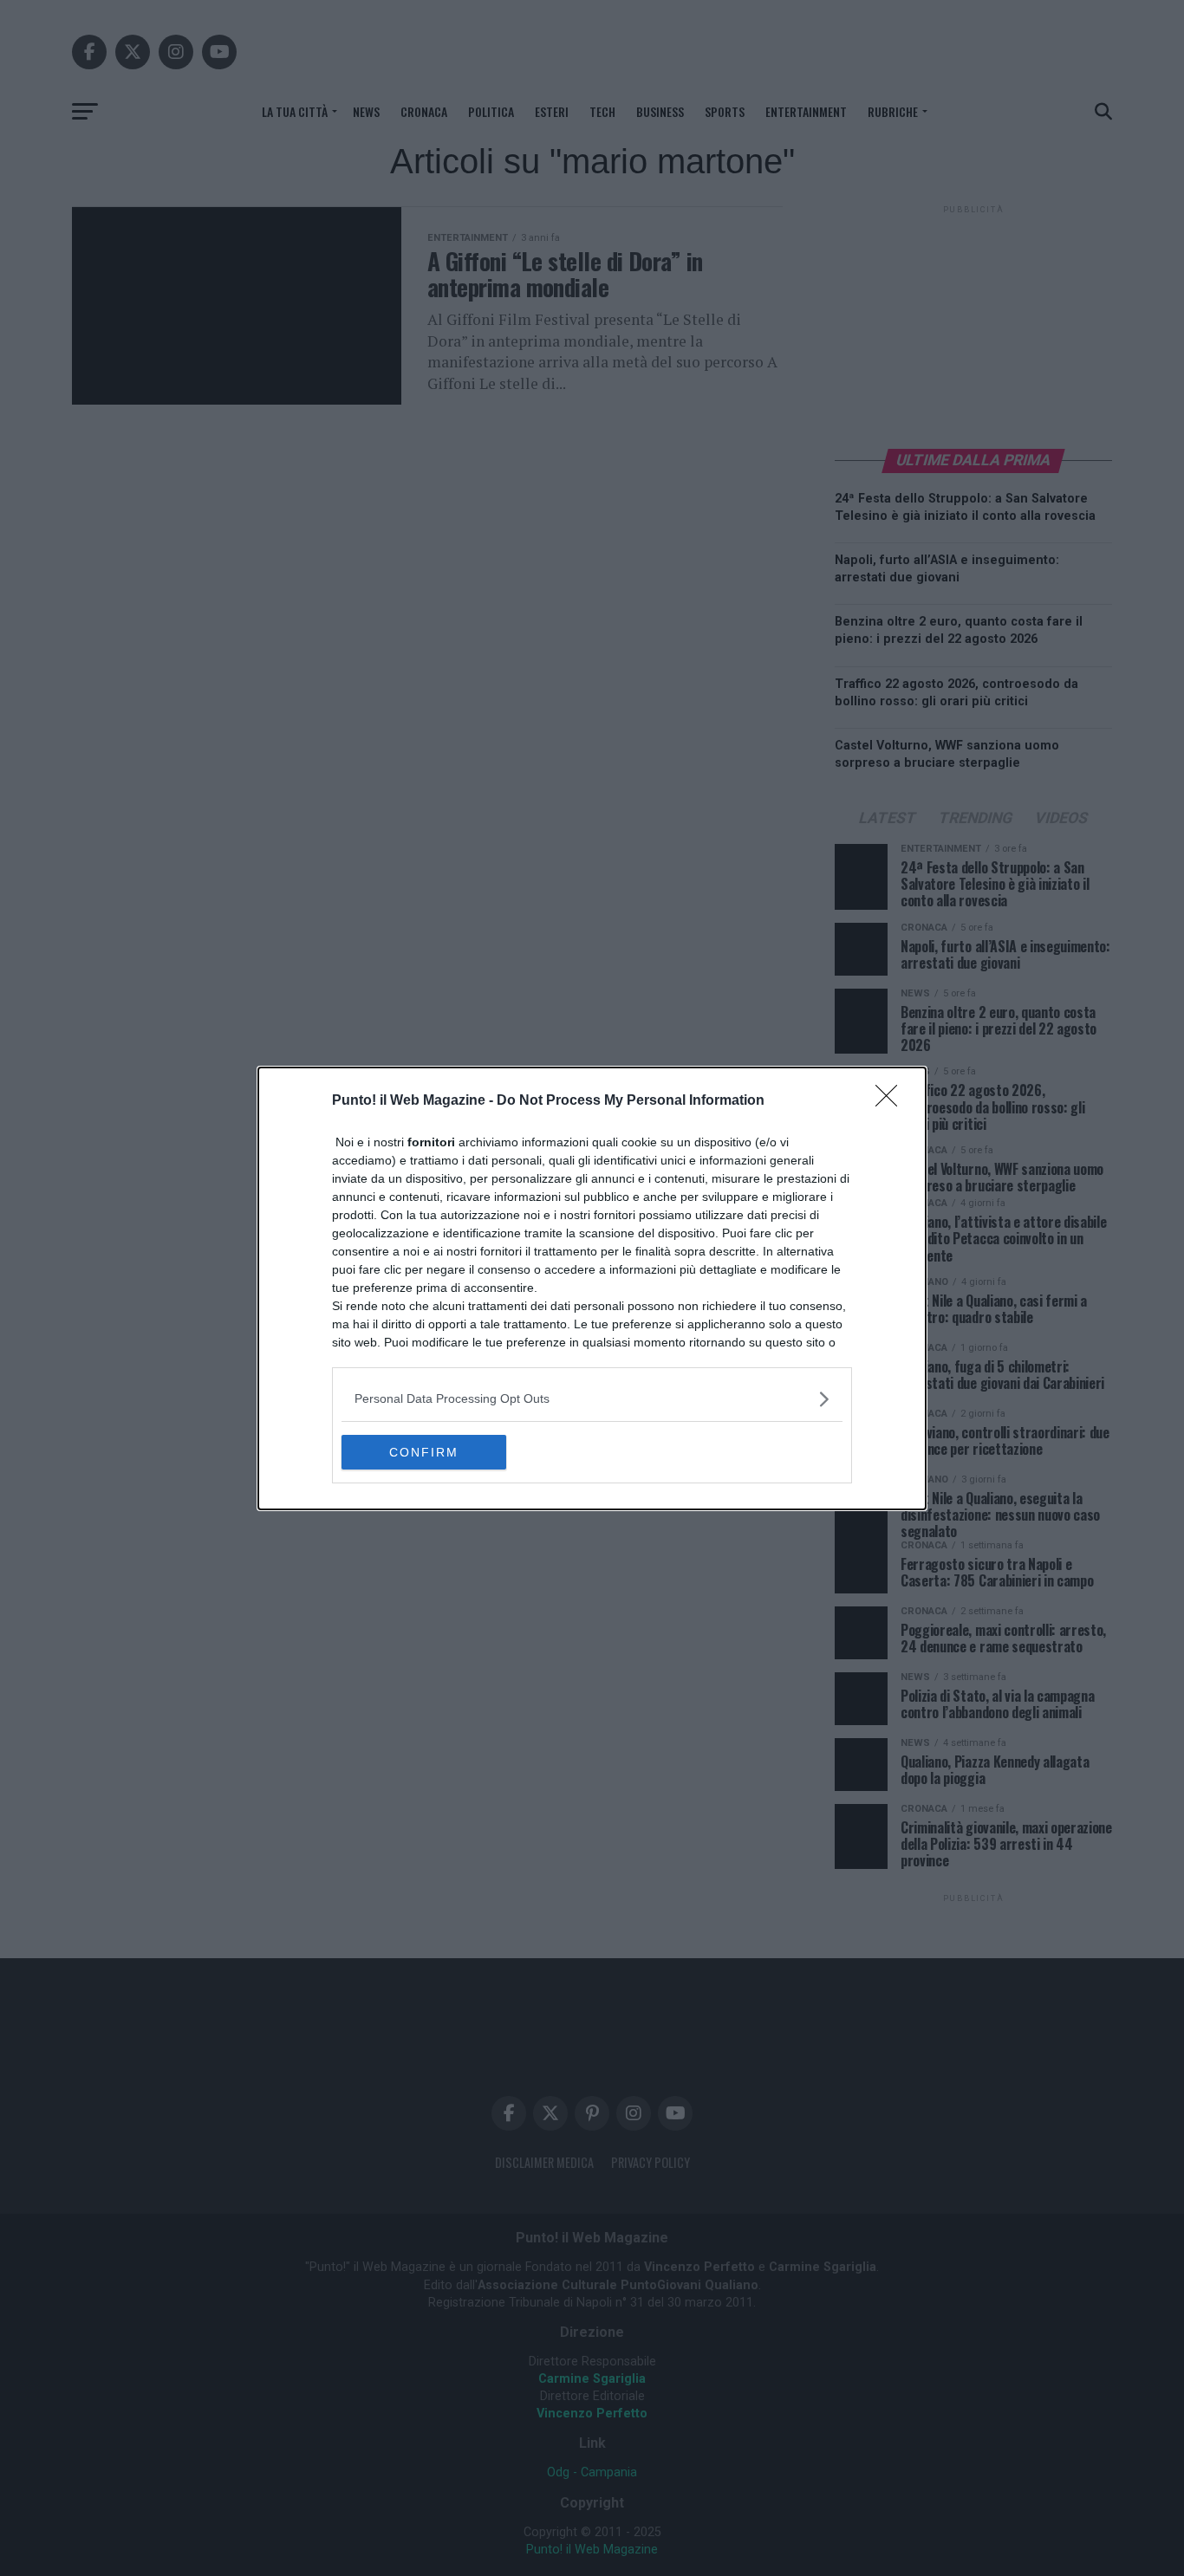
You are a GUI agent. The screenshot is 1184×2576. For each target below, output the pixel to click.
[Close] (892, 1101)
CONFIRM (424, 1452)
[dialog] (592, 1288)
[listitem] (592, 1399)
